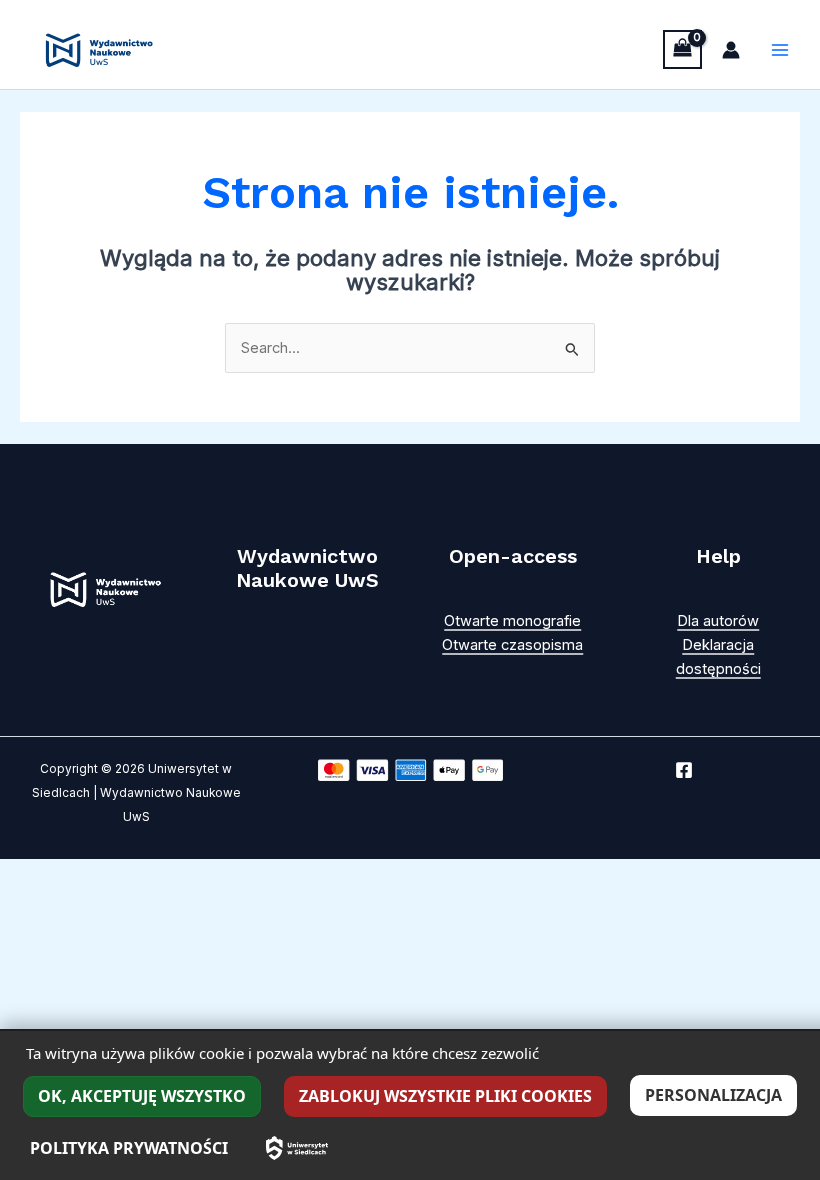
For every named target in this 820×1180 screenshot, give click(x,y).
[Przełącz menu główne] (780, 50)
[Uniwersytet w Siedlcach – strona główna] (297, 1148)
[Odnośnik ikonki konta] (731, 50)
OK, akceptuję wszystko (142, 1096)
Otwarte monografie (512, 621)
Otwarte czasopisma (512, 645)
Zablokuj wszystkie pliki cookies (445, 1096)
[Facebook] (684, 770)
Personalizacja (713, 1095)
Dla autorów (718, 621)
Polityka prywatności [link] (129, 1148)
